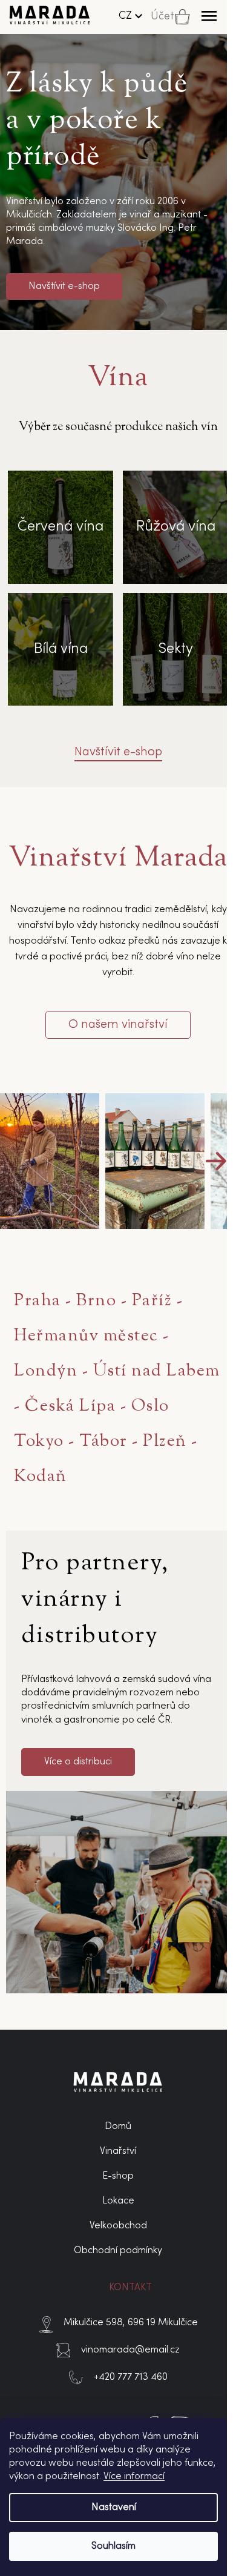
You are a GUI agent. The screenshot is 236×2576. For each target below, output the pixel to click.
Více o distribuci (78, 1762)
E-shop (118, 2176)
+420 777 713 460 (131, 2377)
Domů (118, 2127)
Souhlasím (113, 2546)
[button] (216, 1161)
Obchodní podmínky (118, 2251)
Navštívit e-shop (64, 286)
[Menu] (209, 16)
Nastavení (114, 2508)
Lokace (118, 2201)
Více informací (134, 2477)
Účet (162, 17)
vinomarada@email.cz (130, 2350)
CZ (125, 16)
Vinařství (118, 2151)
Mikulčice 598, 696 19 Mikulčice (131, 2323)
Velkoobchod (118, 2226)
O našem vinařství (118, 1025)
